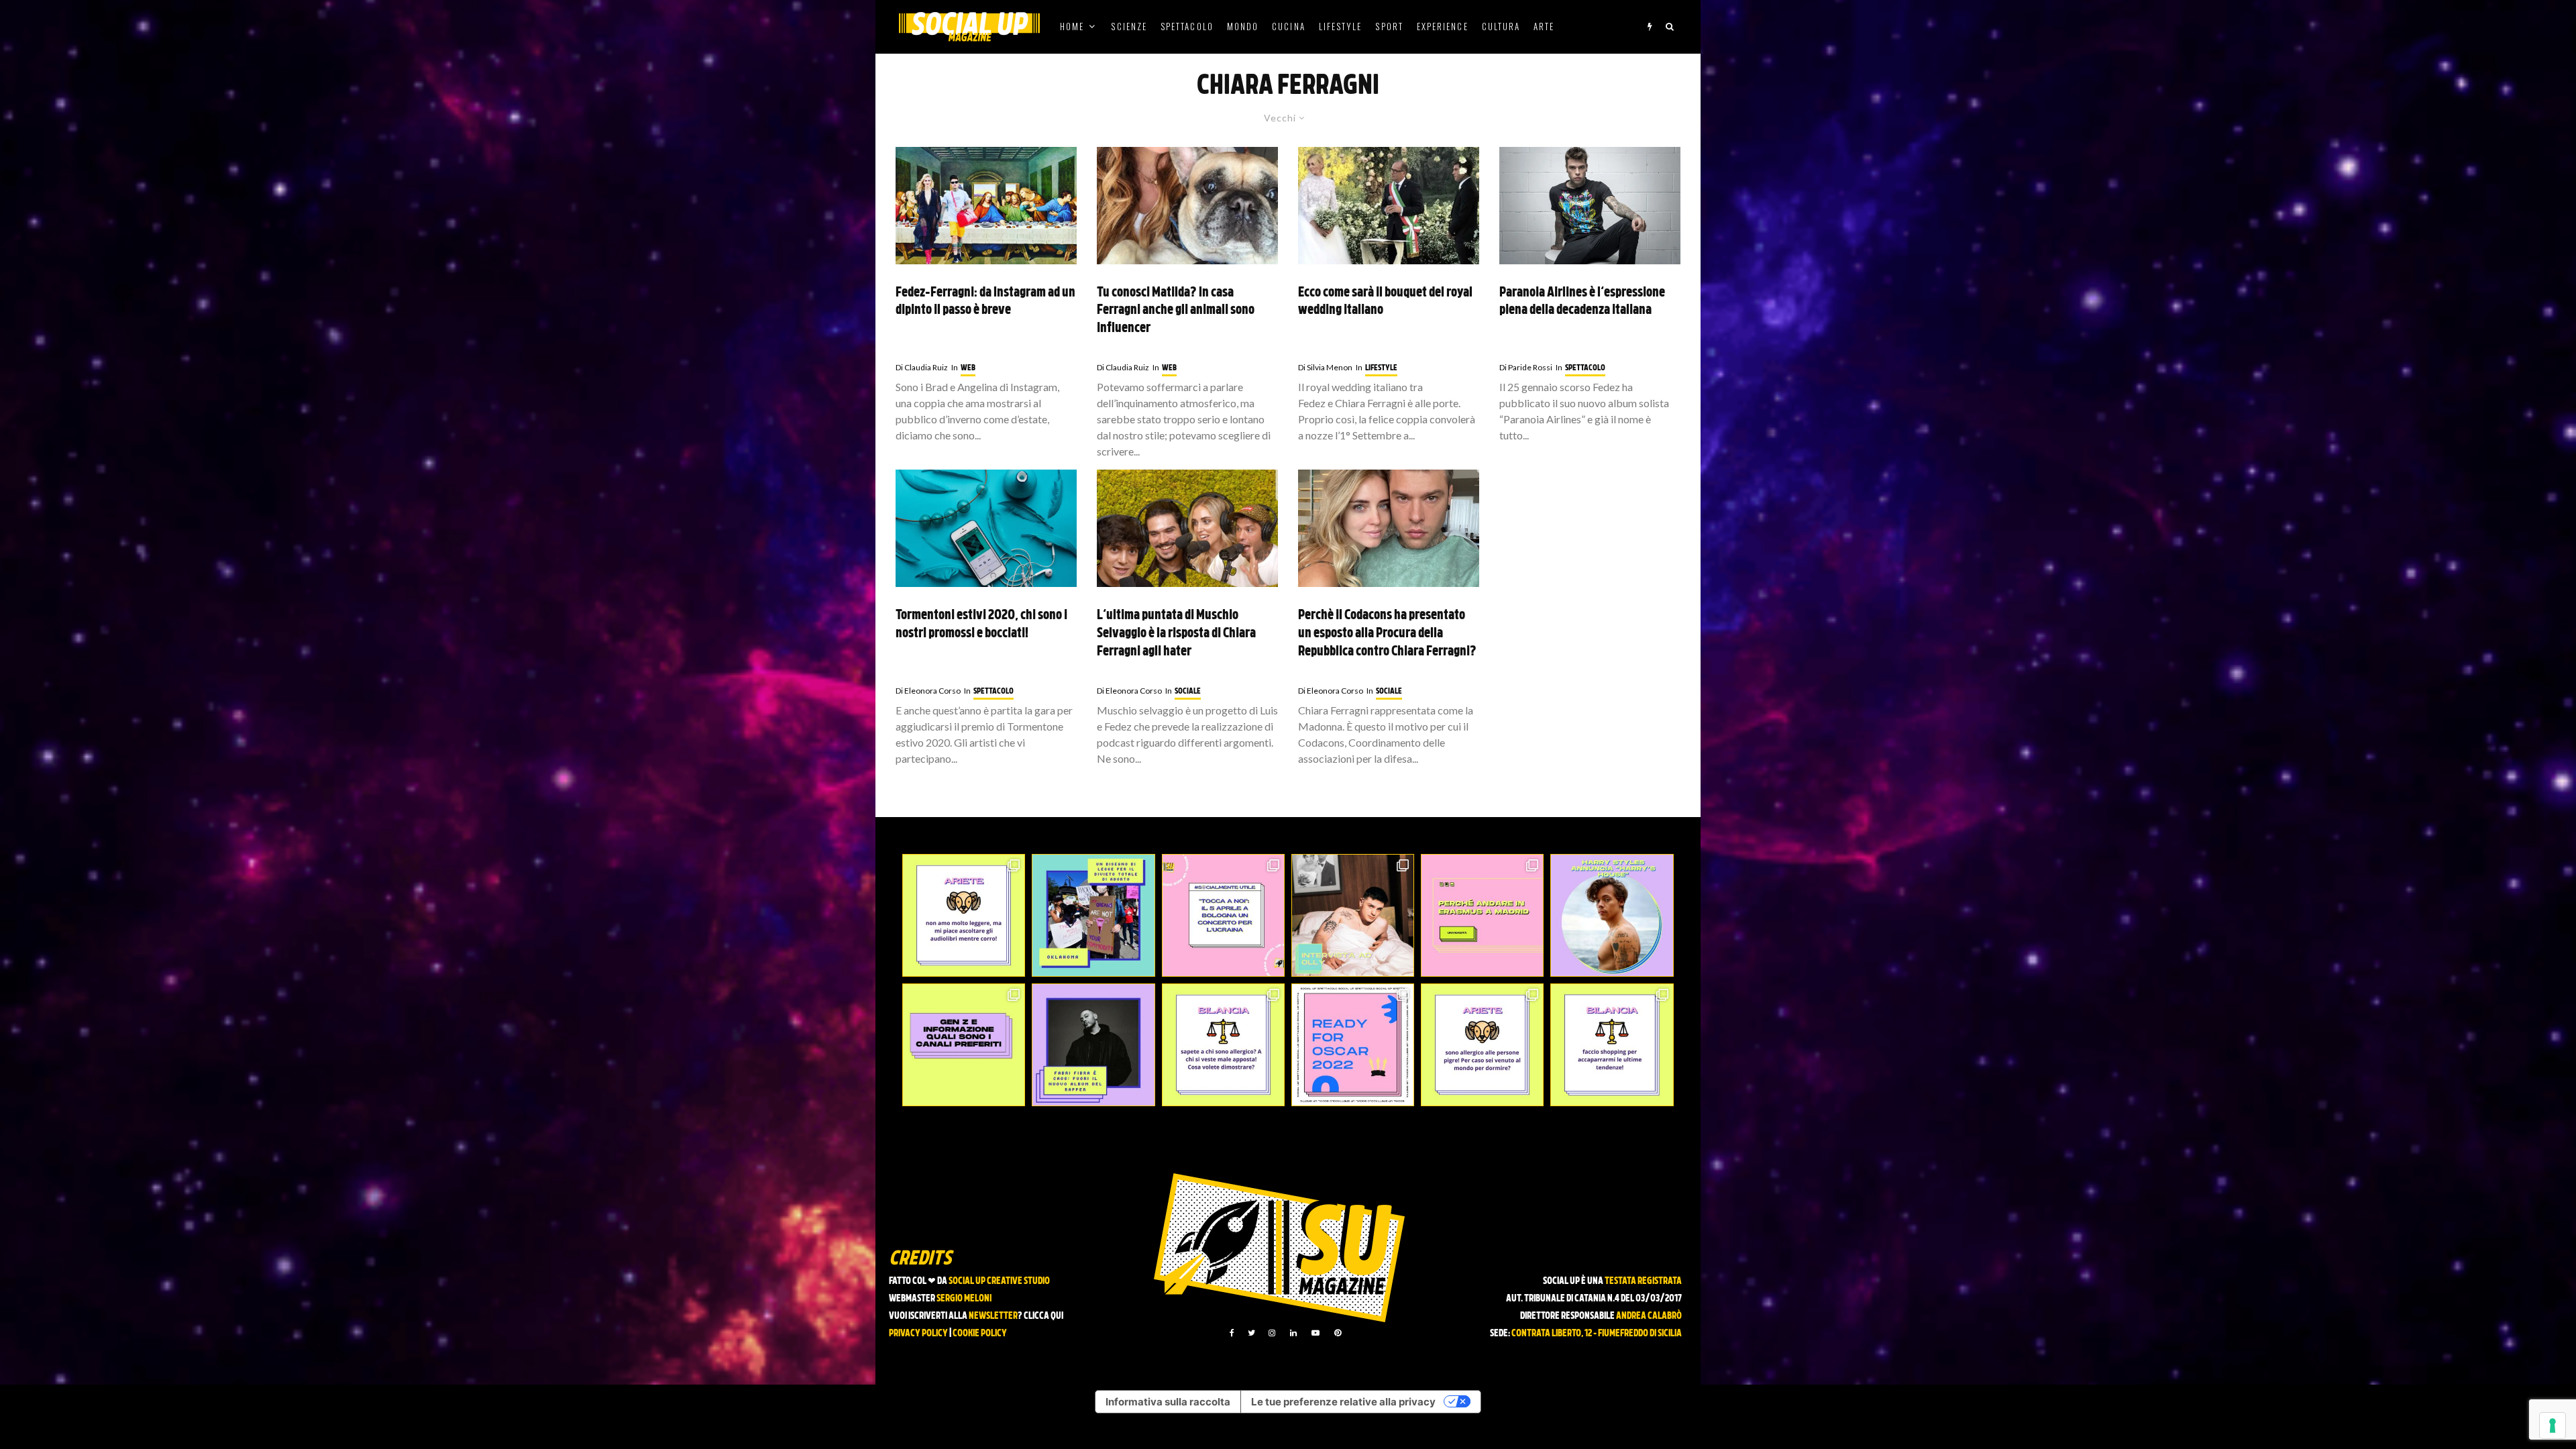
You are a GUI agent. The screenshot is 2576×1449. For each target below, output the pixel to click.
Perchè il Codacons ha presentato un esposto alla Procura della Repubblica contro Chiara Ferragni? (1387, 634)
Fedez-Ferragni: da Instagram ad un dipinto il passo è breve (985, 302)
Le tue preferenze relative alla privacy (1343, 1402)
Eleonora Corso (928, 691)
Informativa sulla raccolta (1168, 1402)
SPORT (1389, 26)
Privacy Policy (918, 1334)
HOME (1072, 26)
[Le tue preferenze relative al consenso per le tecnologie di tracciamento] (2553, 1426)
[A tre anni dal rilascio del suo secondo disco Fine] (1612, 915)
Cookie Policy (980, 1334)
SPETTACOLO (1187, 26)
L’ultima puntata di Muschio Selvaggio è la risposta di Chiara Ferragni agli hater (1176, 634)
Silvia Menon (1325, 367)
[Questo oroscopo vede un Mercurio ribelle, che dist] (964, 915)
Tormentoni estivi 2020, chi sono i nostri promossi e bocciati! (981, 625)
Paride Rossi (1526, 367)
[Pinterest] (1338, 1333)
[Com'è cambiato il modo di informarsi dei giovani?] (964, 1045)
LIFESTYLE (1341, 26)
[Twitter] (1251, 1333)
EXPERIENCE (1443, 26)
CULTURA (1501, 26)
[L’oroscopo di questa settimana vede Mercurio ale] (1612, 1045)
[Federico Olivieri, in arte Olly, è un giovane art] (1353, 915)
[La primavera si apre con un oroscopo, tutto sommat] (1223, 1045)
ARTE (1544, 26)
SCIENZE (1129, 26)
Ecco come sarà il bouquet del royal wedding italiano (1385, 302)
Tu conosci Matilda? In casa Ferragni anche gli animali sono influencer (1176, 311)
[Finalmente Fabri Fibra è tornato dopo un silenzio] (1093, 1045)
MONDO (1243, 26)
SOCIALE (1188, 692)
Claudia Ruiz (922, 367)
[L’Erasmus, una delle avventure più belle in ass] (1482, 915)
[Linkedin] (1293, 1333)
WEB (968, 368)
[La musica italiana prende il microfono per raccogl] (1223, 915)
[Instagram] (1272, 1333)
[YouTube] (1316, 1333)
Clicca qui (1043, 1317)
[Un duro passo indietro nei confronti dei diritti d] (1093, 915)
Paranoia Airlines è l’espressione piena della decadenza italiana (1582, 302)
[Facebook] (1232, 1333)
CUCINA (1288, 26)
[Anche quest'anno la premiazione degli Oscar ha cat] (1353, 1045)
